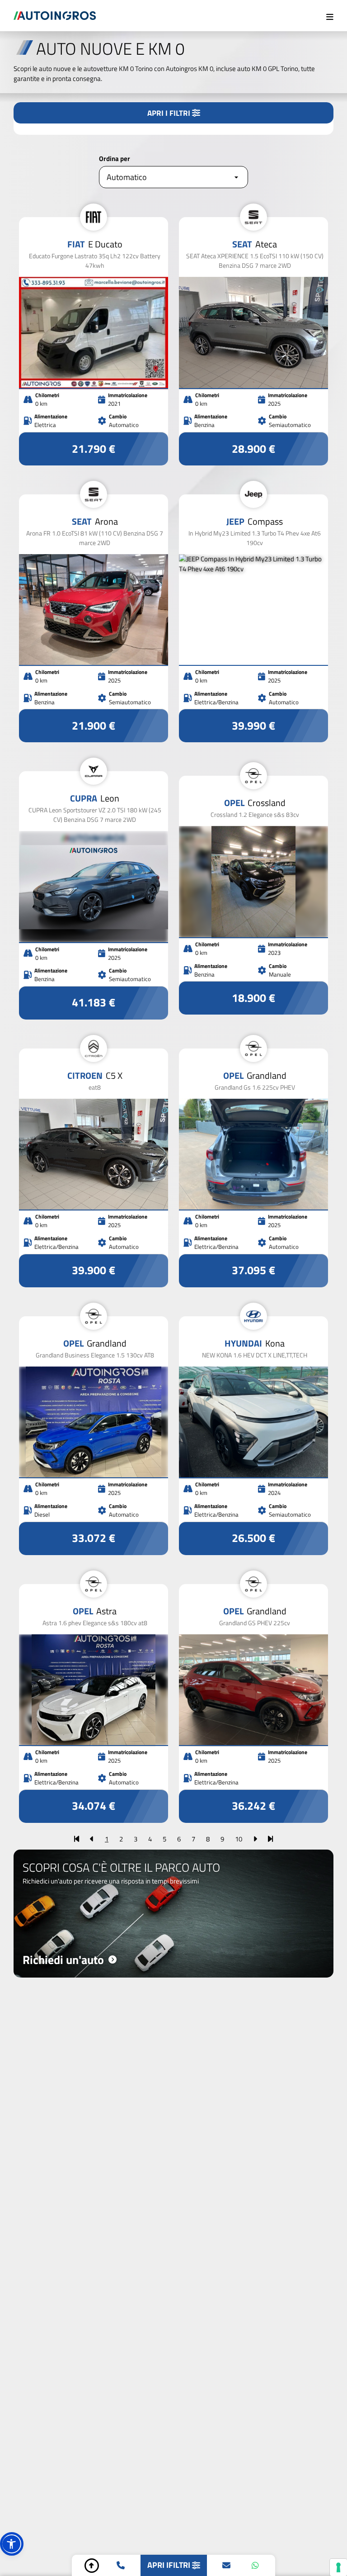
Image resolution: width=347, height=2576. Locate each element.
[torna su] (92, 2566)
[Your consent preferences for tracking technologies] (338, 2567)
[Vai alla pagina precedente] (92, 1839)
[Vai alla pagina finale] (270, 1839)
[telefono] (121, 2566)
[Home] (55, 16)
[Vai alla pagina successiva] (255, 1839)
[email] (226, 2566)
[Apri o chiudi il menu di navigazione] (330, 16)
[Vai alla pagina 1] (77, 1839)
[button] (12, 2544)
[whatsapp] (255, 2566)
